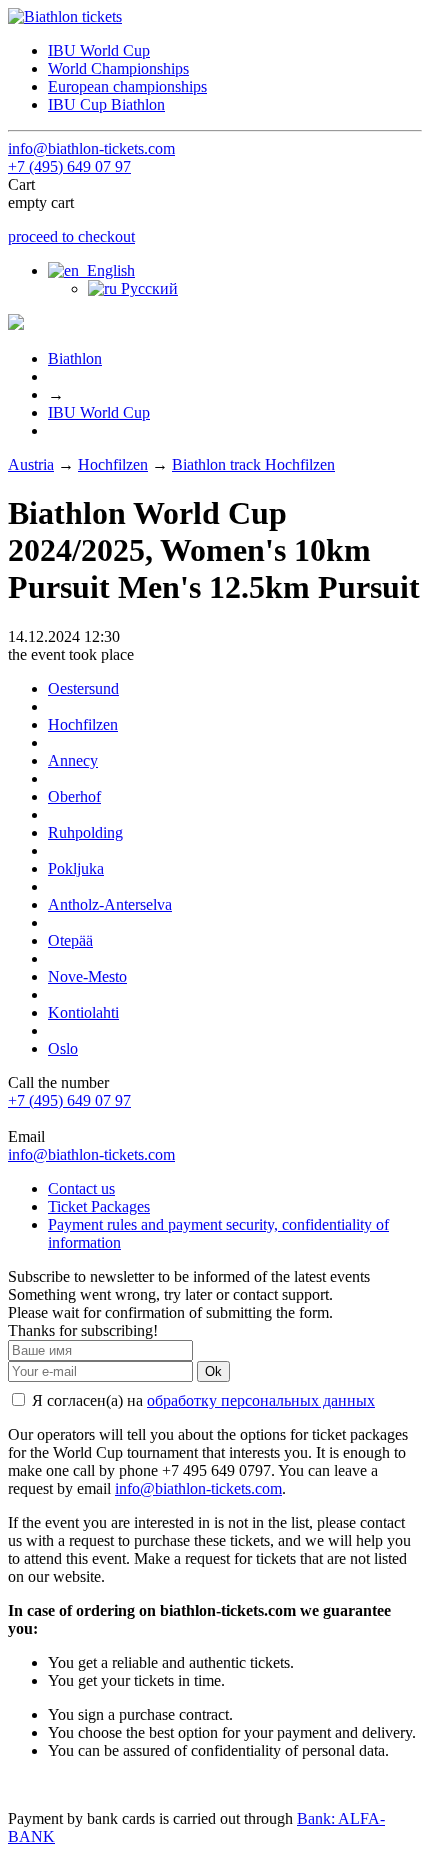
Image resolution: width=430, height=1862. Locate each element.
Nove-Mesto (87, 976)
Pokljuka (76, 868)
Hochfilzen (113, 464)
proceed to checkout (71, 236)
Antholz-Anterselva (110, 904)
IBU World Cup (99, 50)
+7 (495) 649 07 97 (69, 166)
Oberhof (74, 796)
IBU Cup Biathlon (106, 104)
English (107, 270)
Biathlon (75, 358)
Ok (213, 1371)
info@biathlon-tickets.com (91, 148)
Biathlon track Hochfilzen (253, 464)
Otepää (70, 940)
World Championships (118, 68)
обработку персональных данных (261, 1400)
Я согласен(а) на (201, 1400)
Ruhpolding (85, 832)
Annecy (73, 760)
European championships (127, 86)
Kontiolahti (83, 1012)
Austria (31, 464)
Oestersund (83, 688)
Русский (147, 288)
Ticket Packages (99, 1206)
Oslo (63, 1048)
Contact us (81, 1188)
